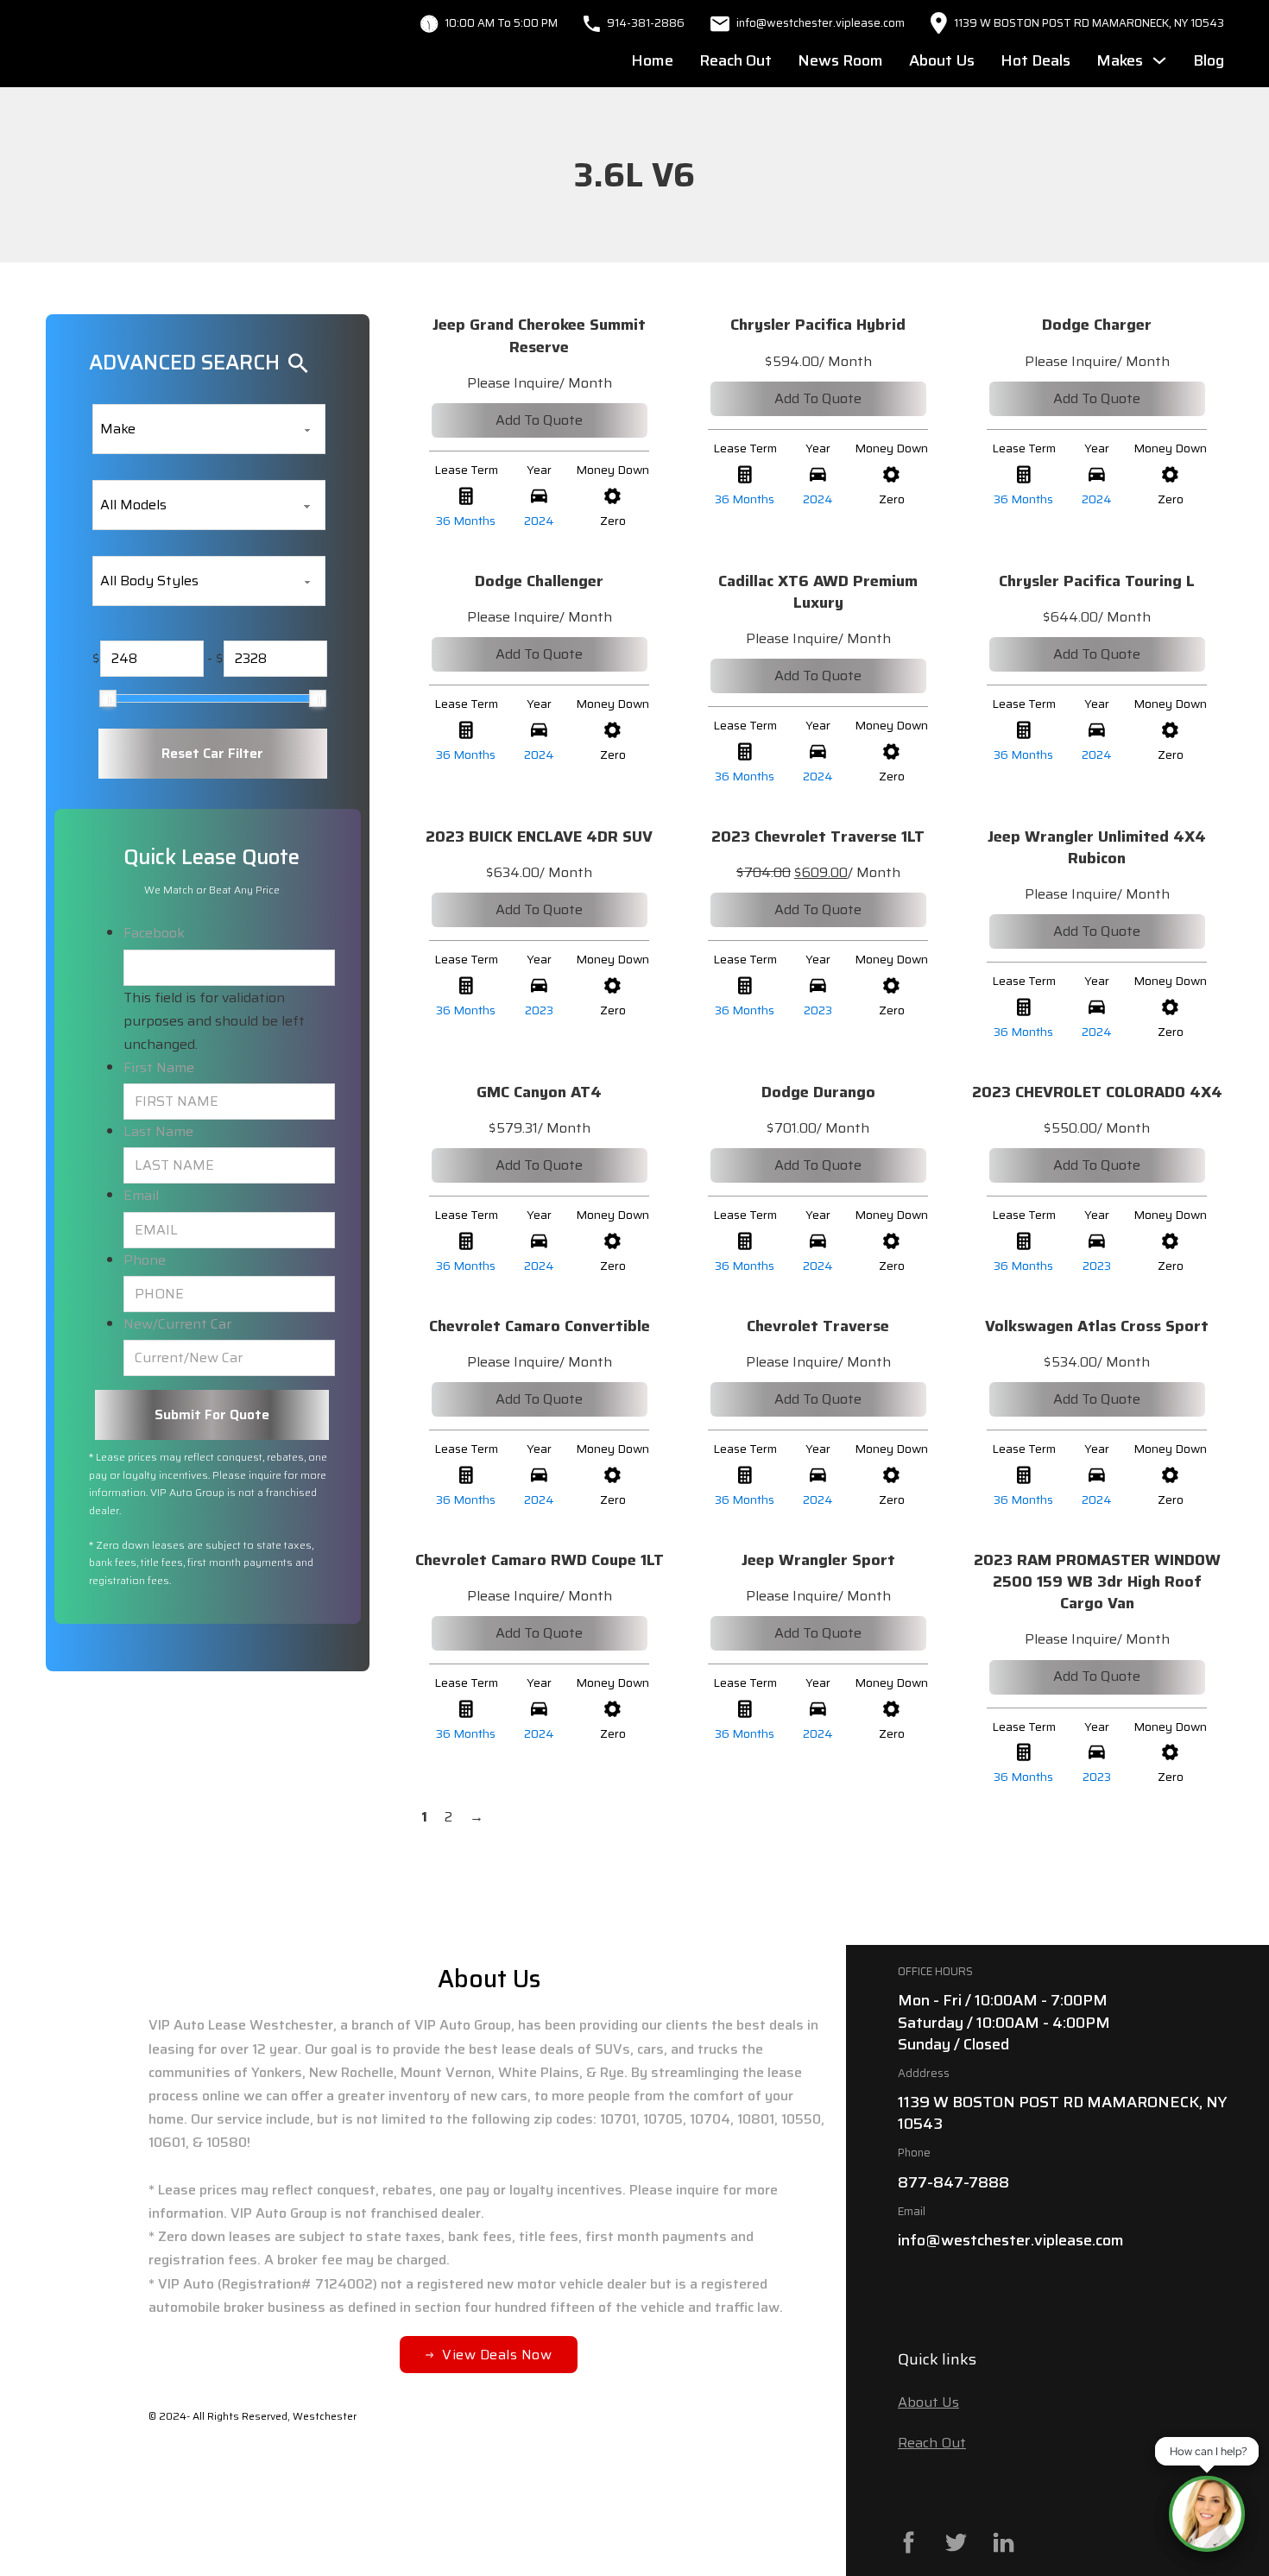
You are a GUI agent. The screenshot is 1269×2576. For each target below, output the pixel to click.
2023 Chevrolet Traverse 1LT (818, 837)
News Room (840, 60)
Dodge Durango (818, 1092)
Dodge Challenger (539, 581)
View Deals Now (497, 2355)
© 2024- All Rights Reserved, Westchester (253, 2416)
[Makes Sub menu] (1159, 60)
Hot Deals (1035, 60)
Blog (1209, 60)
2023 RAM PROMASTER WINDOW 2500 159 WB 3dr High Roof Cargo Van (1097, 1582)
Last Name (158, 1131)
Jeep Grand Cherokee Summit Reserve (539, 335)
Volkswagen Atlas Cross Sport (1097, 1326)
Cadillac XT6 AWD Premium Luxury (818, 592)
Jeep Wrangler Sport (818, 1560)
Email (141, 1195)
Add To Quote (539, 420)
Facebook (154, 933)
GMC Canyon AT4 (539, 1092)
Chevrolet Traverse (818, 1326)
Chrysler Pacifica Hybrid (818, 325)
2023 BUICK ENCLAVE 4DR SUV (539, 837)
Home (652, 60)
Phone (145, 1260)
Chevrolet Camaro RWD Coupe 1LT (540, 1560)
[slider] (108, 698)
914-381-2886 (646, 23)
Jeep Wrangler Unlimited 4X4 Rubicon (1097, 847)
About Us (942, 60)
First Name (159, 1067)
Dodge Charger (1097, 325)
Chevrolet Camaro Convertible (540, 1326)
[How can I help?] (1207, 2514)
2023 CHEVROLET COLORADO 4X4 (1097, 1092)
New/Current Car (177, 1324)
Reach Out (736, 60)
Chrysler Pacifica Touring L (1097, 581)
